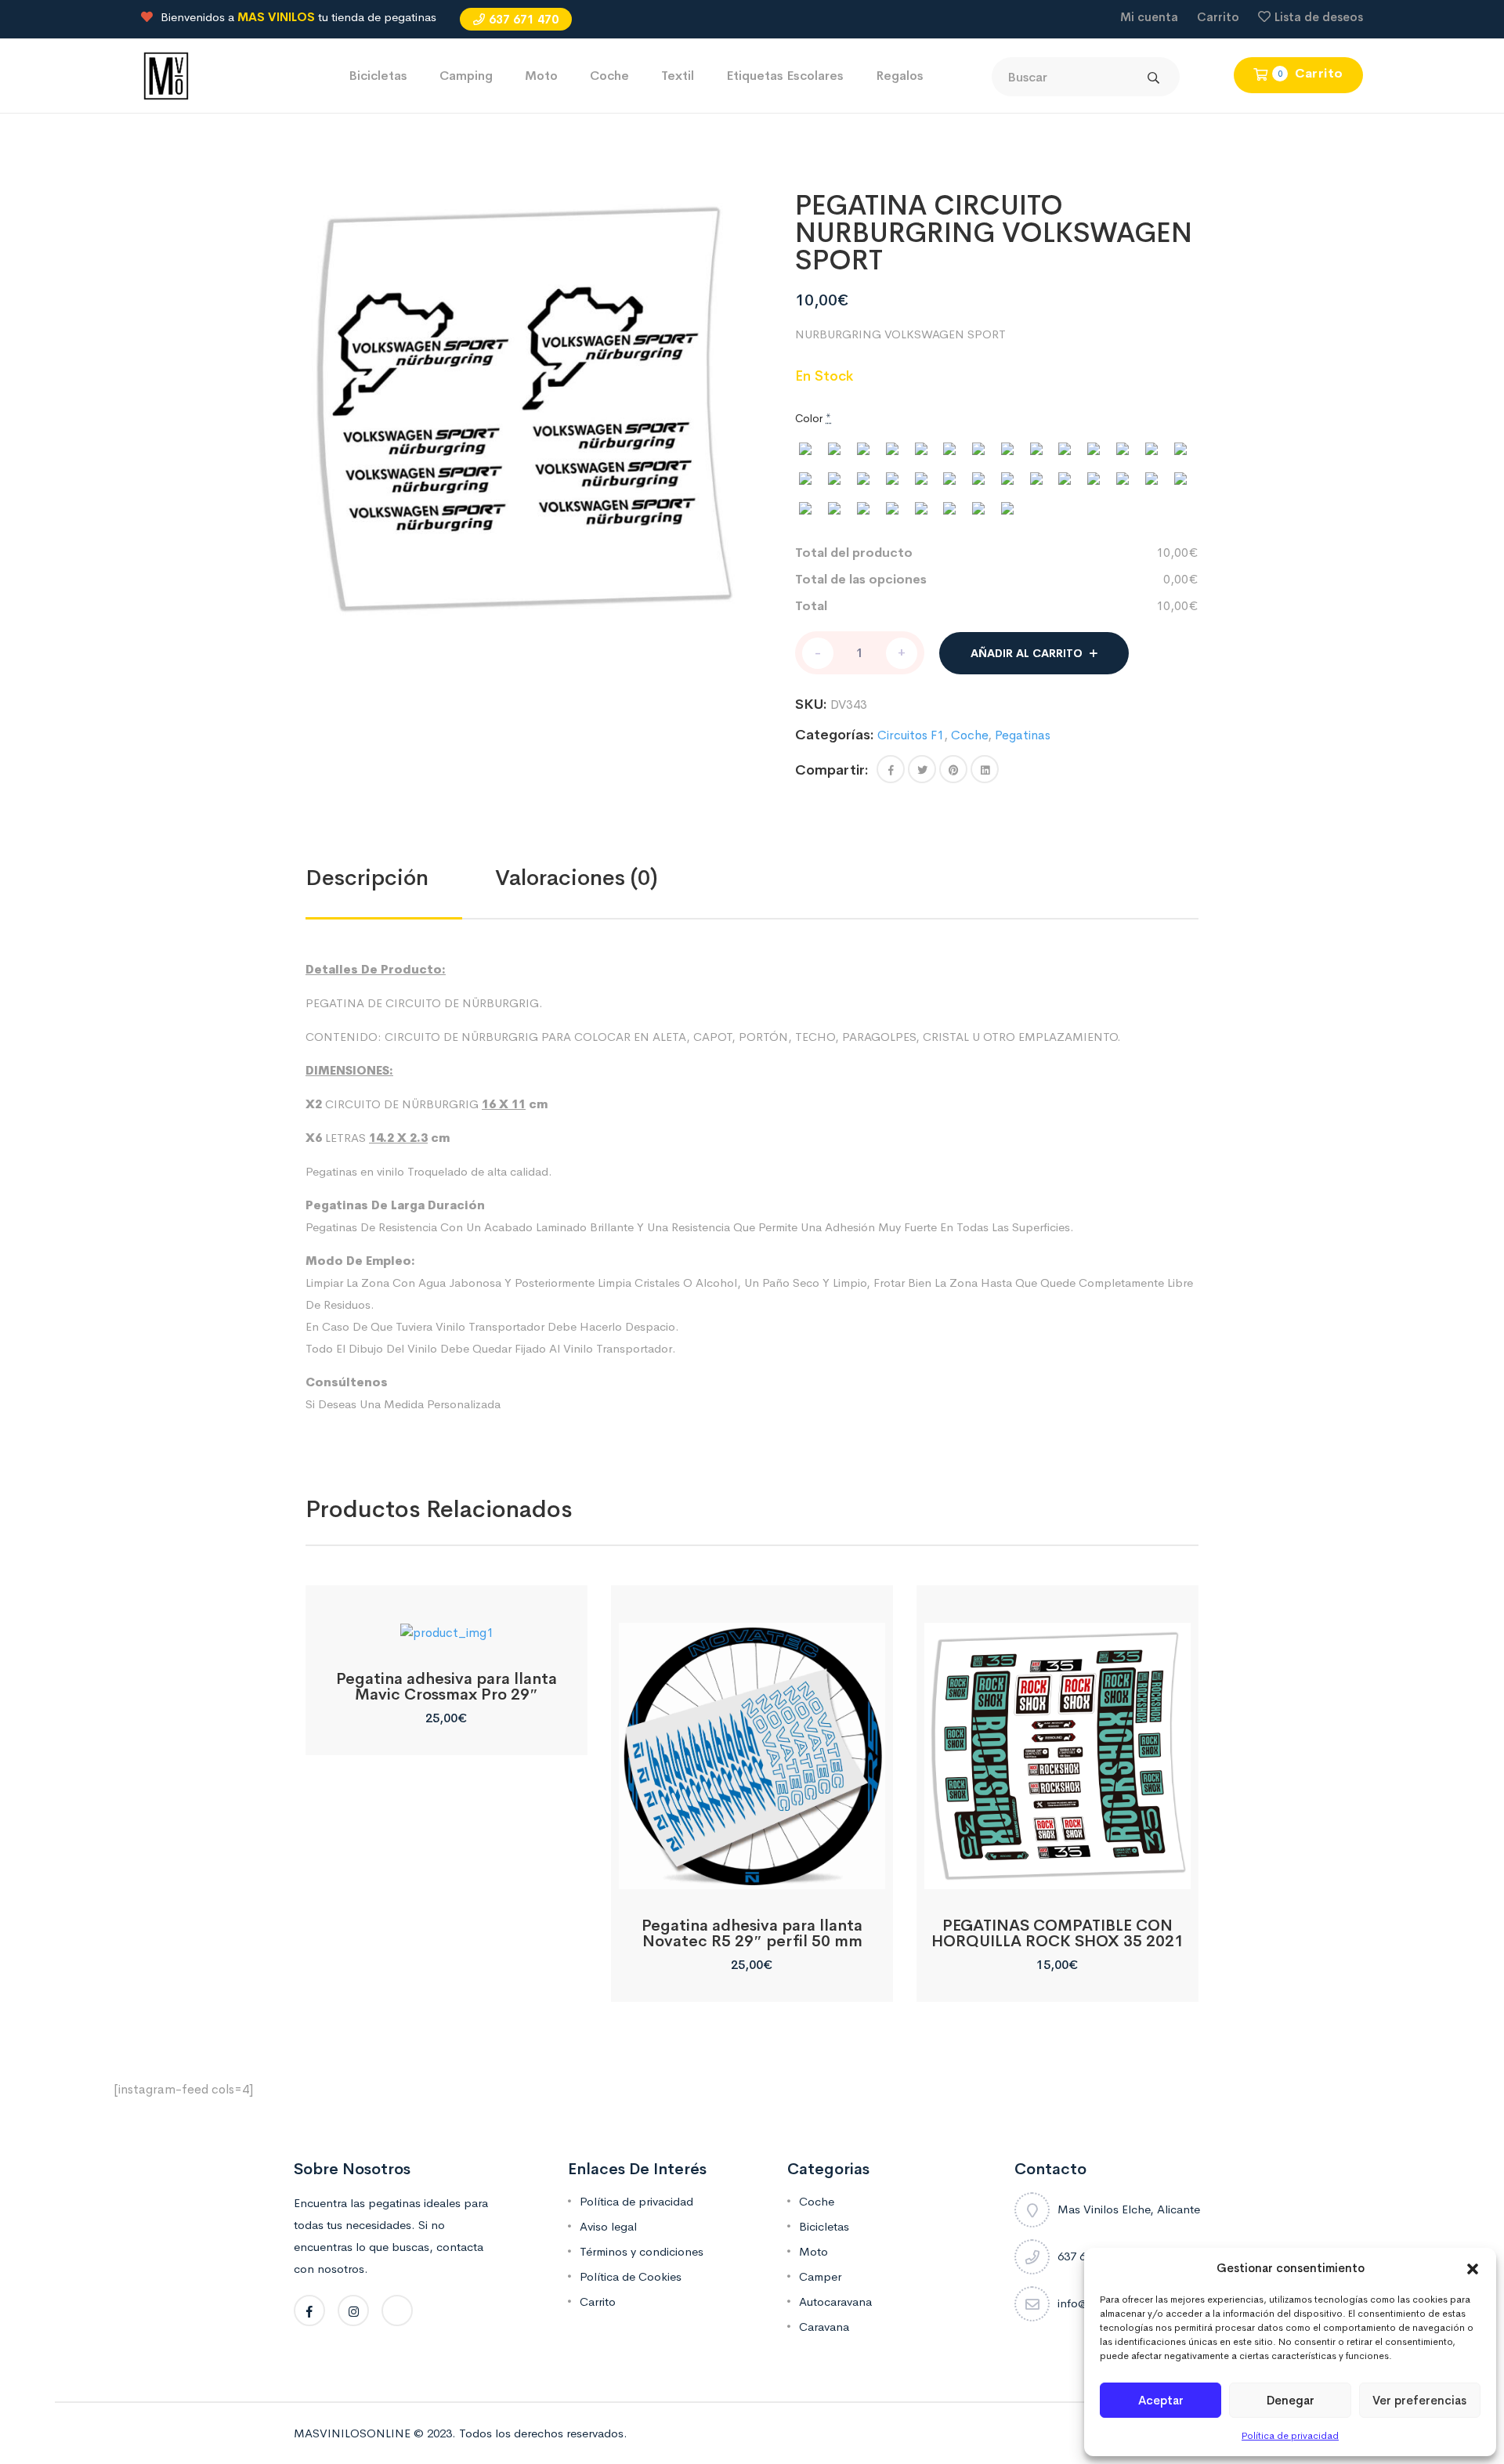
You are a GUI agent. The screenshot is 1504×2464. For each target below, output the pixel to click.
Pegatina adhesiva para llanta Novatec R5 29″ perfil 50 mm (752, 1933)
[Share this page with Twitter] (922, 769)
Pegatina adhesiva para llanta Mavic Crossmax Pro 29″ (446, 1687)
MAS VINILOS (276, 17)
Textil (678, 76)
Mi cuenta (1149, 17)
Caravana (824, 2327)
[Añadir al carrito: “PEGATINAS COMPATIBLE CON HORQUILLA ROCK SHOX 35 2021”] (1057, 1871)
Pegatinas (1023, 735)
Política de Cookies (631, 2276)
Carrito (1218, 17)
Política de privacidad (1290, 2436)
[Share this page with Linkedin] (985, 769)
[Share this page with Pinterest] (953, 769)
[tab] (400, 878)
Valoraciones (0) (577, 878)
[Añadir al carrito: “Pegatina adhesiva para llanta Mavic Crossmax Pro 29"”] (446, 1625)
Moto (541, 76)
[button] (1473, 2268)
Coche (609, 76)
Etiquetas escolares (785, 76)
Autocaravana (835, 2301)
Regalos (900, 76)
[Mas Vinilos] (166, 75)
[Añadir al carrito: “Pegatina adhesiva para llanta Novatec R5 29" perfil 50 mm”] (752, 1871)
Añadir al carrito (1027, 653)
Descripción (367, 878)
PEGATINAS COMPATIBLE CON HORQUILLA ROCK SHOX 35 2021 (1057, 1933)
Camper (820, 2276)
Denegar (1291, 2400)
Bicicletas (378, 76)
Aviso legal (608, 2226)
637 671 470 (524, 19)
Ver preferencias (1419, 2400)
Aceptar (1161, 2400)
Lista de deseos (1319, 17)
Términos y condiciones (642, 2251)
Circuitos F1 (911, 735)
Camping (466, 76)
